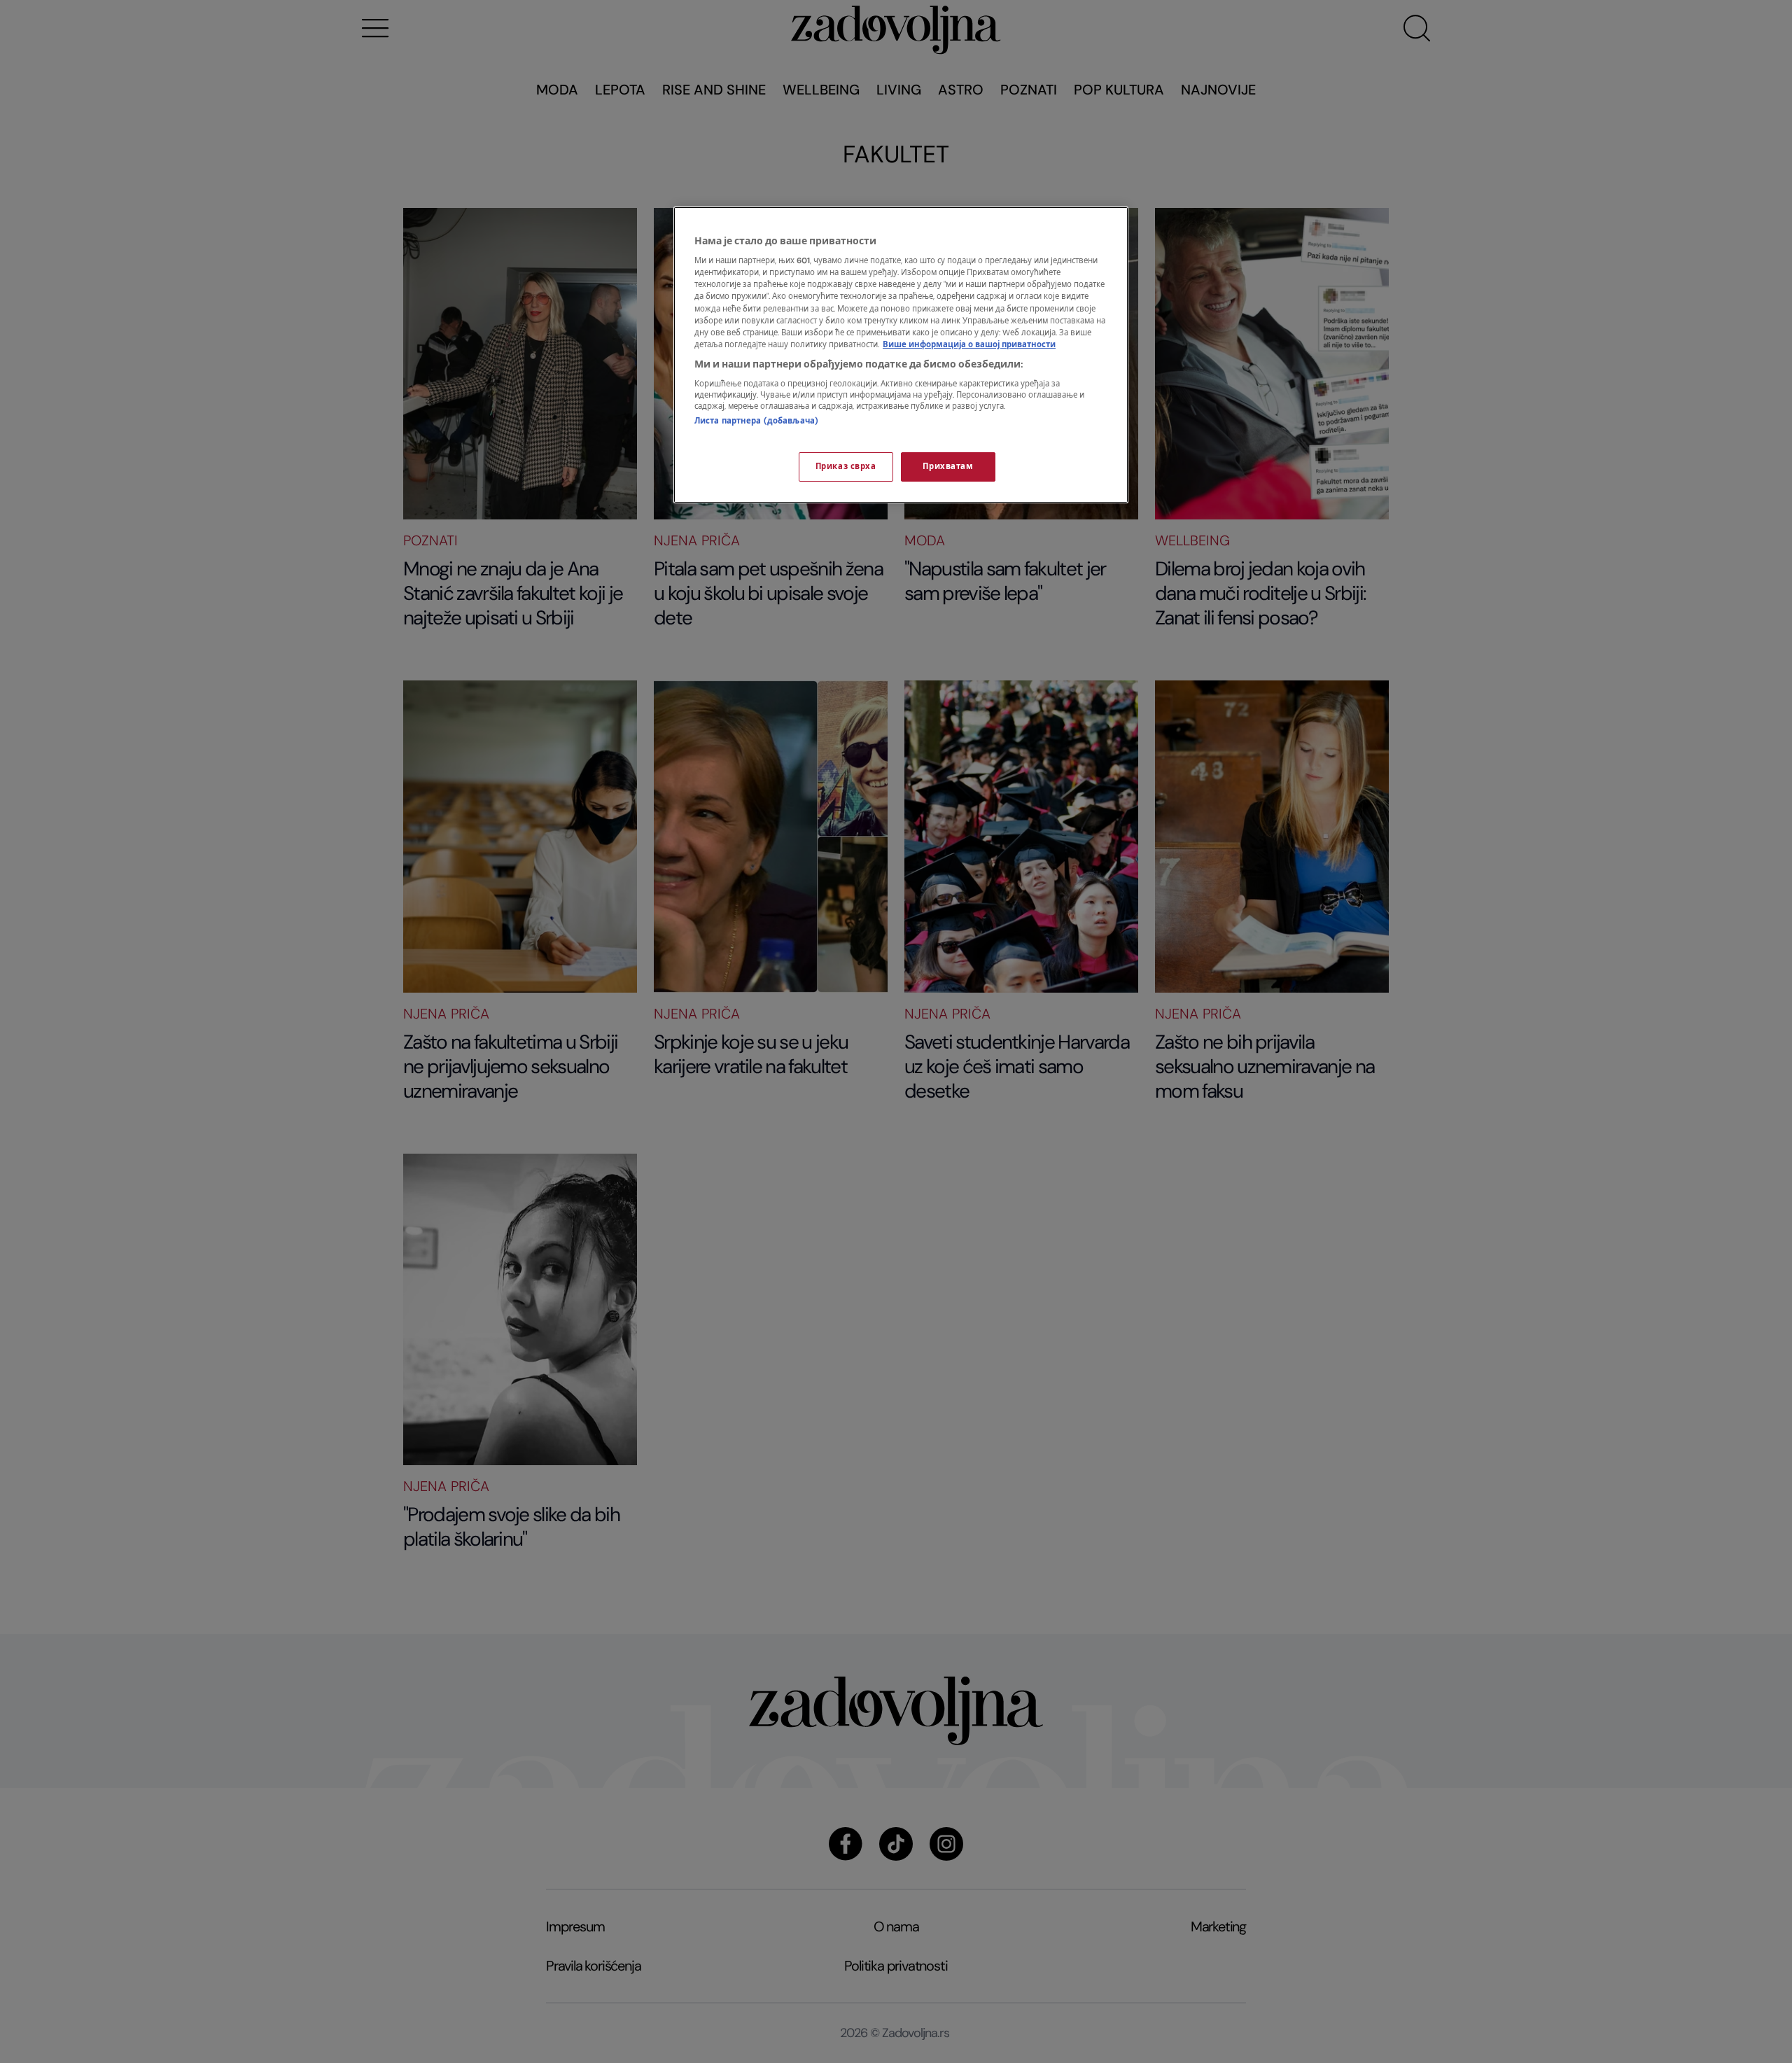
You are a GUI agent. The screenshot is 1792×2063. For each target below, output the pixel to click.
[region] (901, 355)
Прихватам (948, 467)
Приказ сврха (846, 467)
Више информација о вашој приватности (969, 345)
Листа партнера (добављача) (756, 421)
